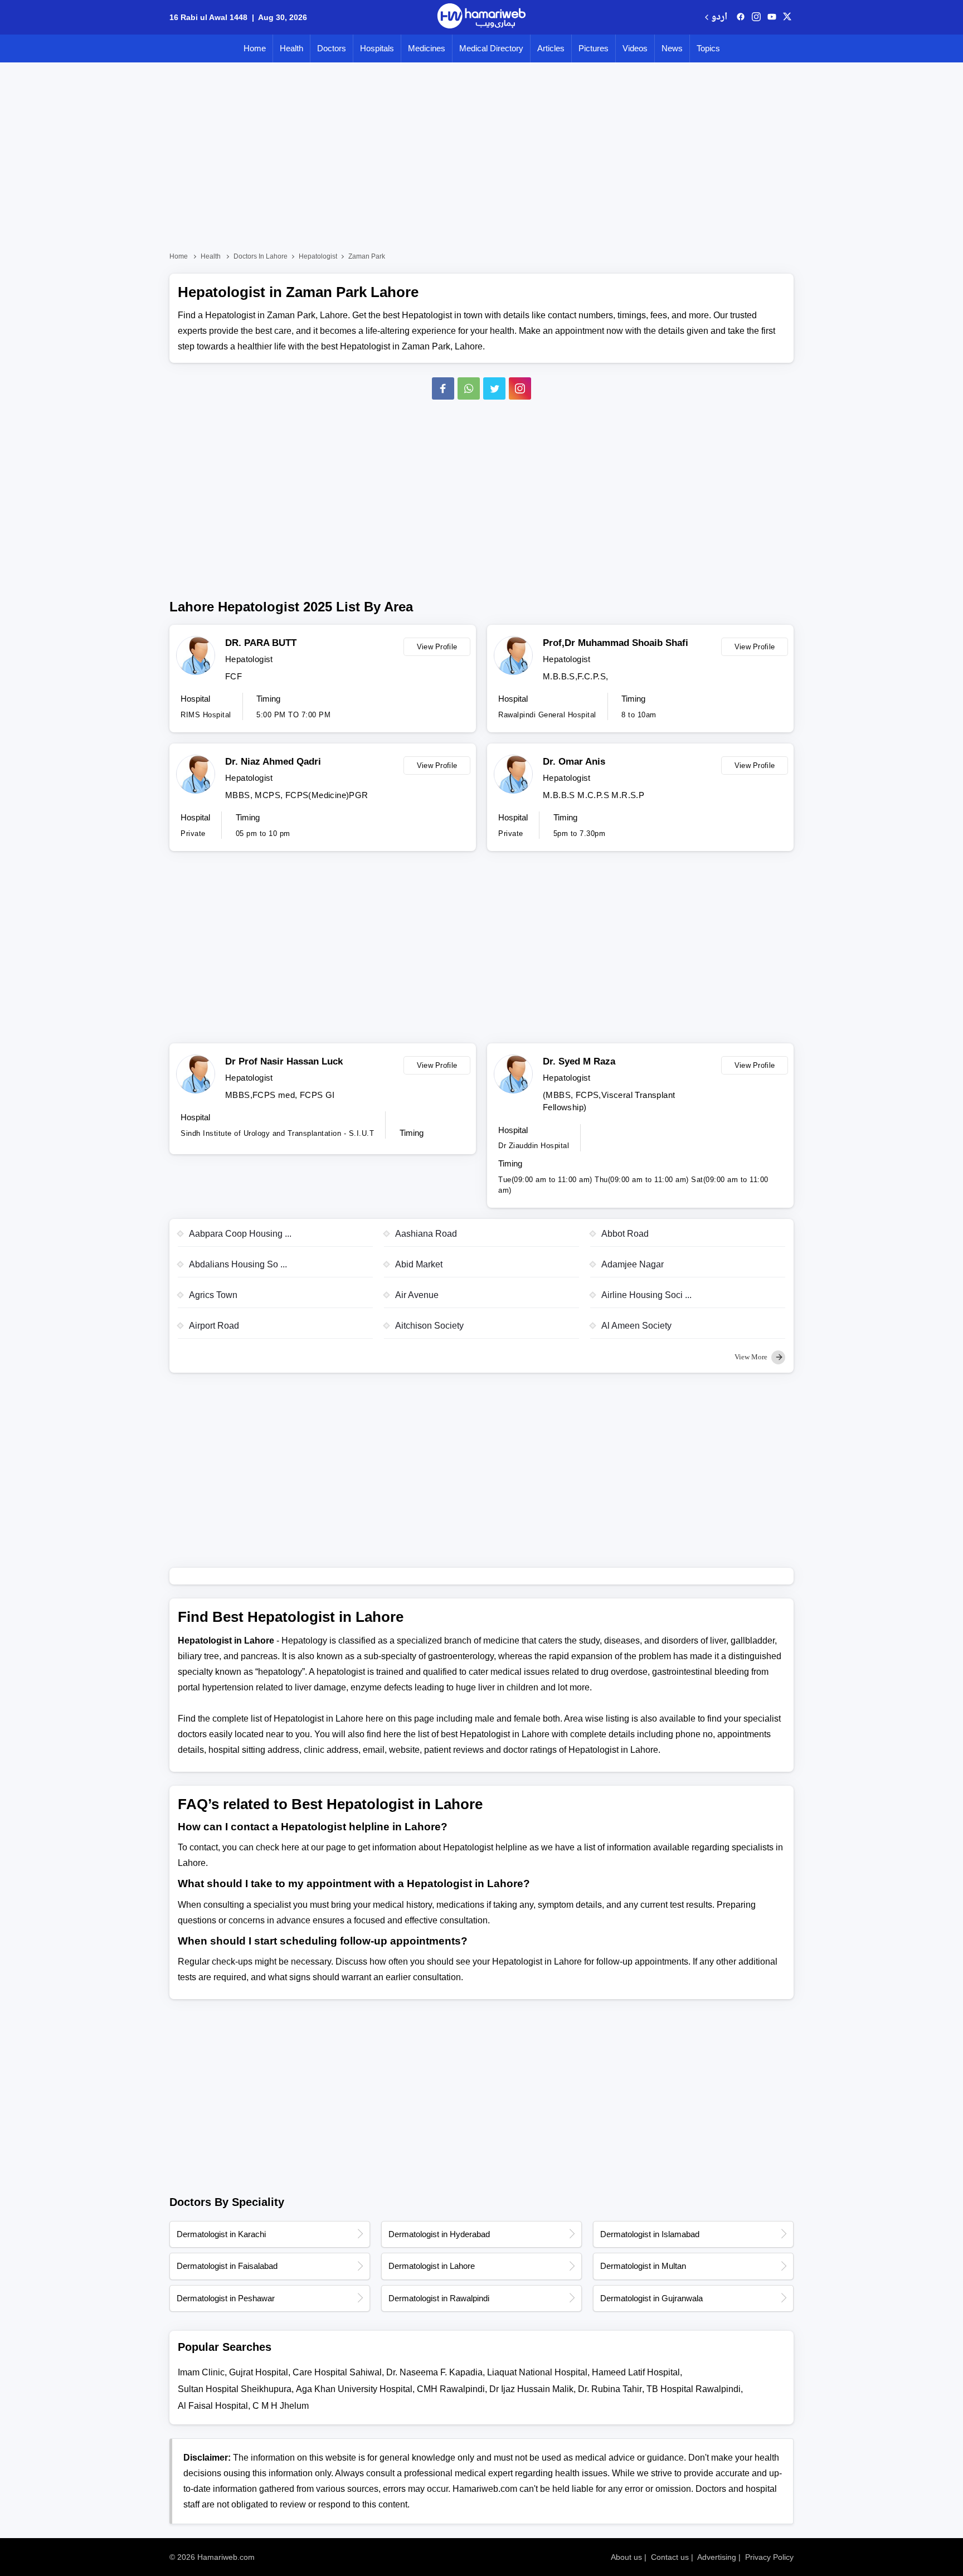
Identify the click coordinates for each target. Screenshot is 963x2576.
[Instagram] (756, 17)
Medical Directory (491, 48)
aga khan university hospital (354, 2389)
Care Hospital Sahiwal (337, 2372)
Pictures (594, 48)
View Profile (437, 647)
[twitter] (787, 17)
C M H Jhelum (281, 2406)
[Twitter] (494, 388)
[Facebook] (443, 388)
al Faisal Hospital (213, 2406)
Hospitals (377, 48)
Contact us (670, 2557)
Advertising (717, 2557)
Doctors (332, 48)
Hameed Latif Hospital (636, 2372)
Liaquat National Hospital (537, 2372)
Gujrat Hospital (259, 2372)
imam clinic (201, 2372)
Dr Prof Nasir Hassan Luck (284, 1061)
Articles (551, 48)
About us (626, 2557)
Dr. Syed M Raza (579, 1061)
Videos (635, 48)
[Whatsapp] (469, 388)
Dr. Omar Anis (574, 762)
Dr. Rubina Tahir (610, 2389)
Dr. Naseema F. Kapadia (434, 2372)
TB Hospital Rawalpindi (694, 2389)
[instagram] (520, 388)
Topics (708, 48)
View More (752, 1357)
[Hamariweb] (481, 17)
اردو (719, 18)
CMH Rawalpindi (451, 2389)
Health (291, 48)
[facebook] (741, 17)
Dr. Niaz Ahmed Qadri (273, 762)
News (672, 48)
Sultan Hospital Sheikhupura (235, 2389)
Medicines (427, 48)
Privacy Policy (769, 2557)
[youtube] (772, 17)
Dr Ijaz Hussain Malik (531, 2389)
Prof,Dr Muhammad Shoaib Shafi (616, 643)
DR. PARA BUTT (261, 643)
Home (255, 48)
